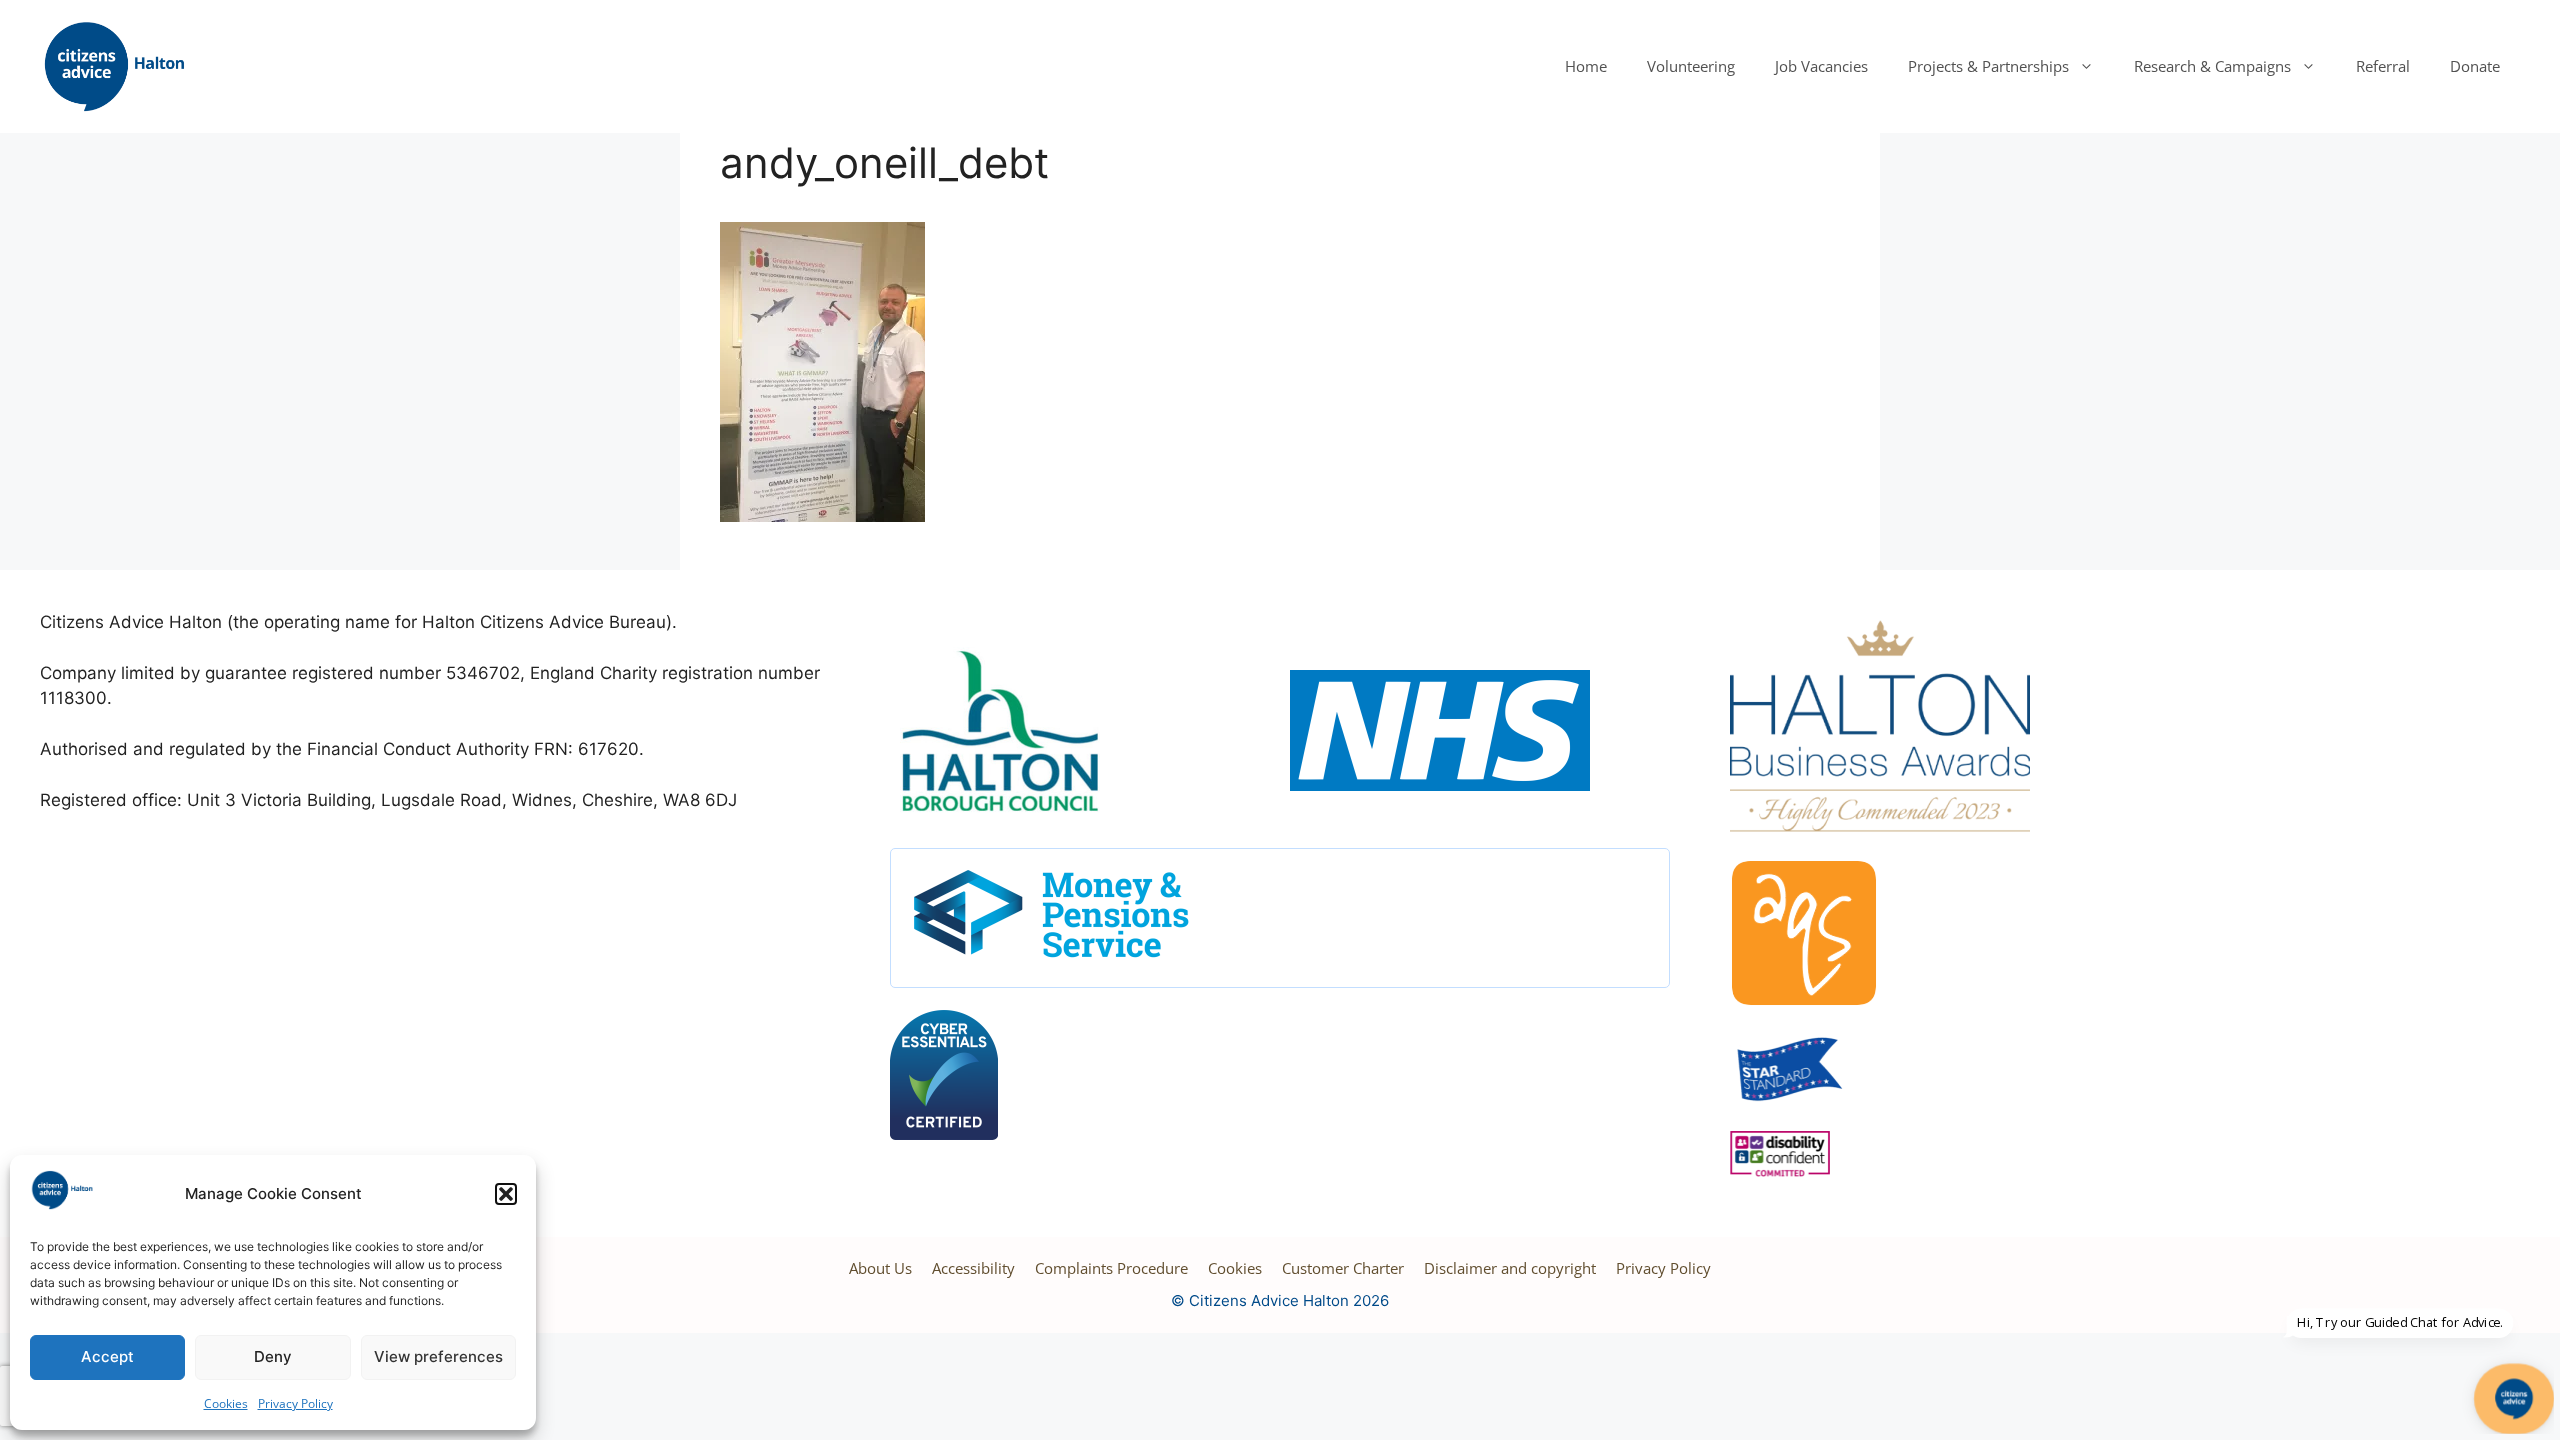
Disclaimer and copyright (1510, 1268)
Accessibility (973, 1268)
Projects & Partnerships (1988, 66)
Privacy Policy (295, 1403)
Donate (2475, 66)
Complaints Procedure (1111, 1268)
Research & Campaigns (2212, 66)
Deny (273, 1356)
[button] (506, 1194)
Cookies (226, 1403)
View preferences (438, 1356)
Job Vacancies (1821, 66)
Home (1586, 66)
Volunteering (1691, 66)
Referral (2383, 66)
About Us (880, 1268)
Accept (107, 1356)
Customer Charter (1343, 1268)
